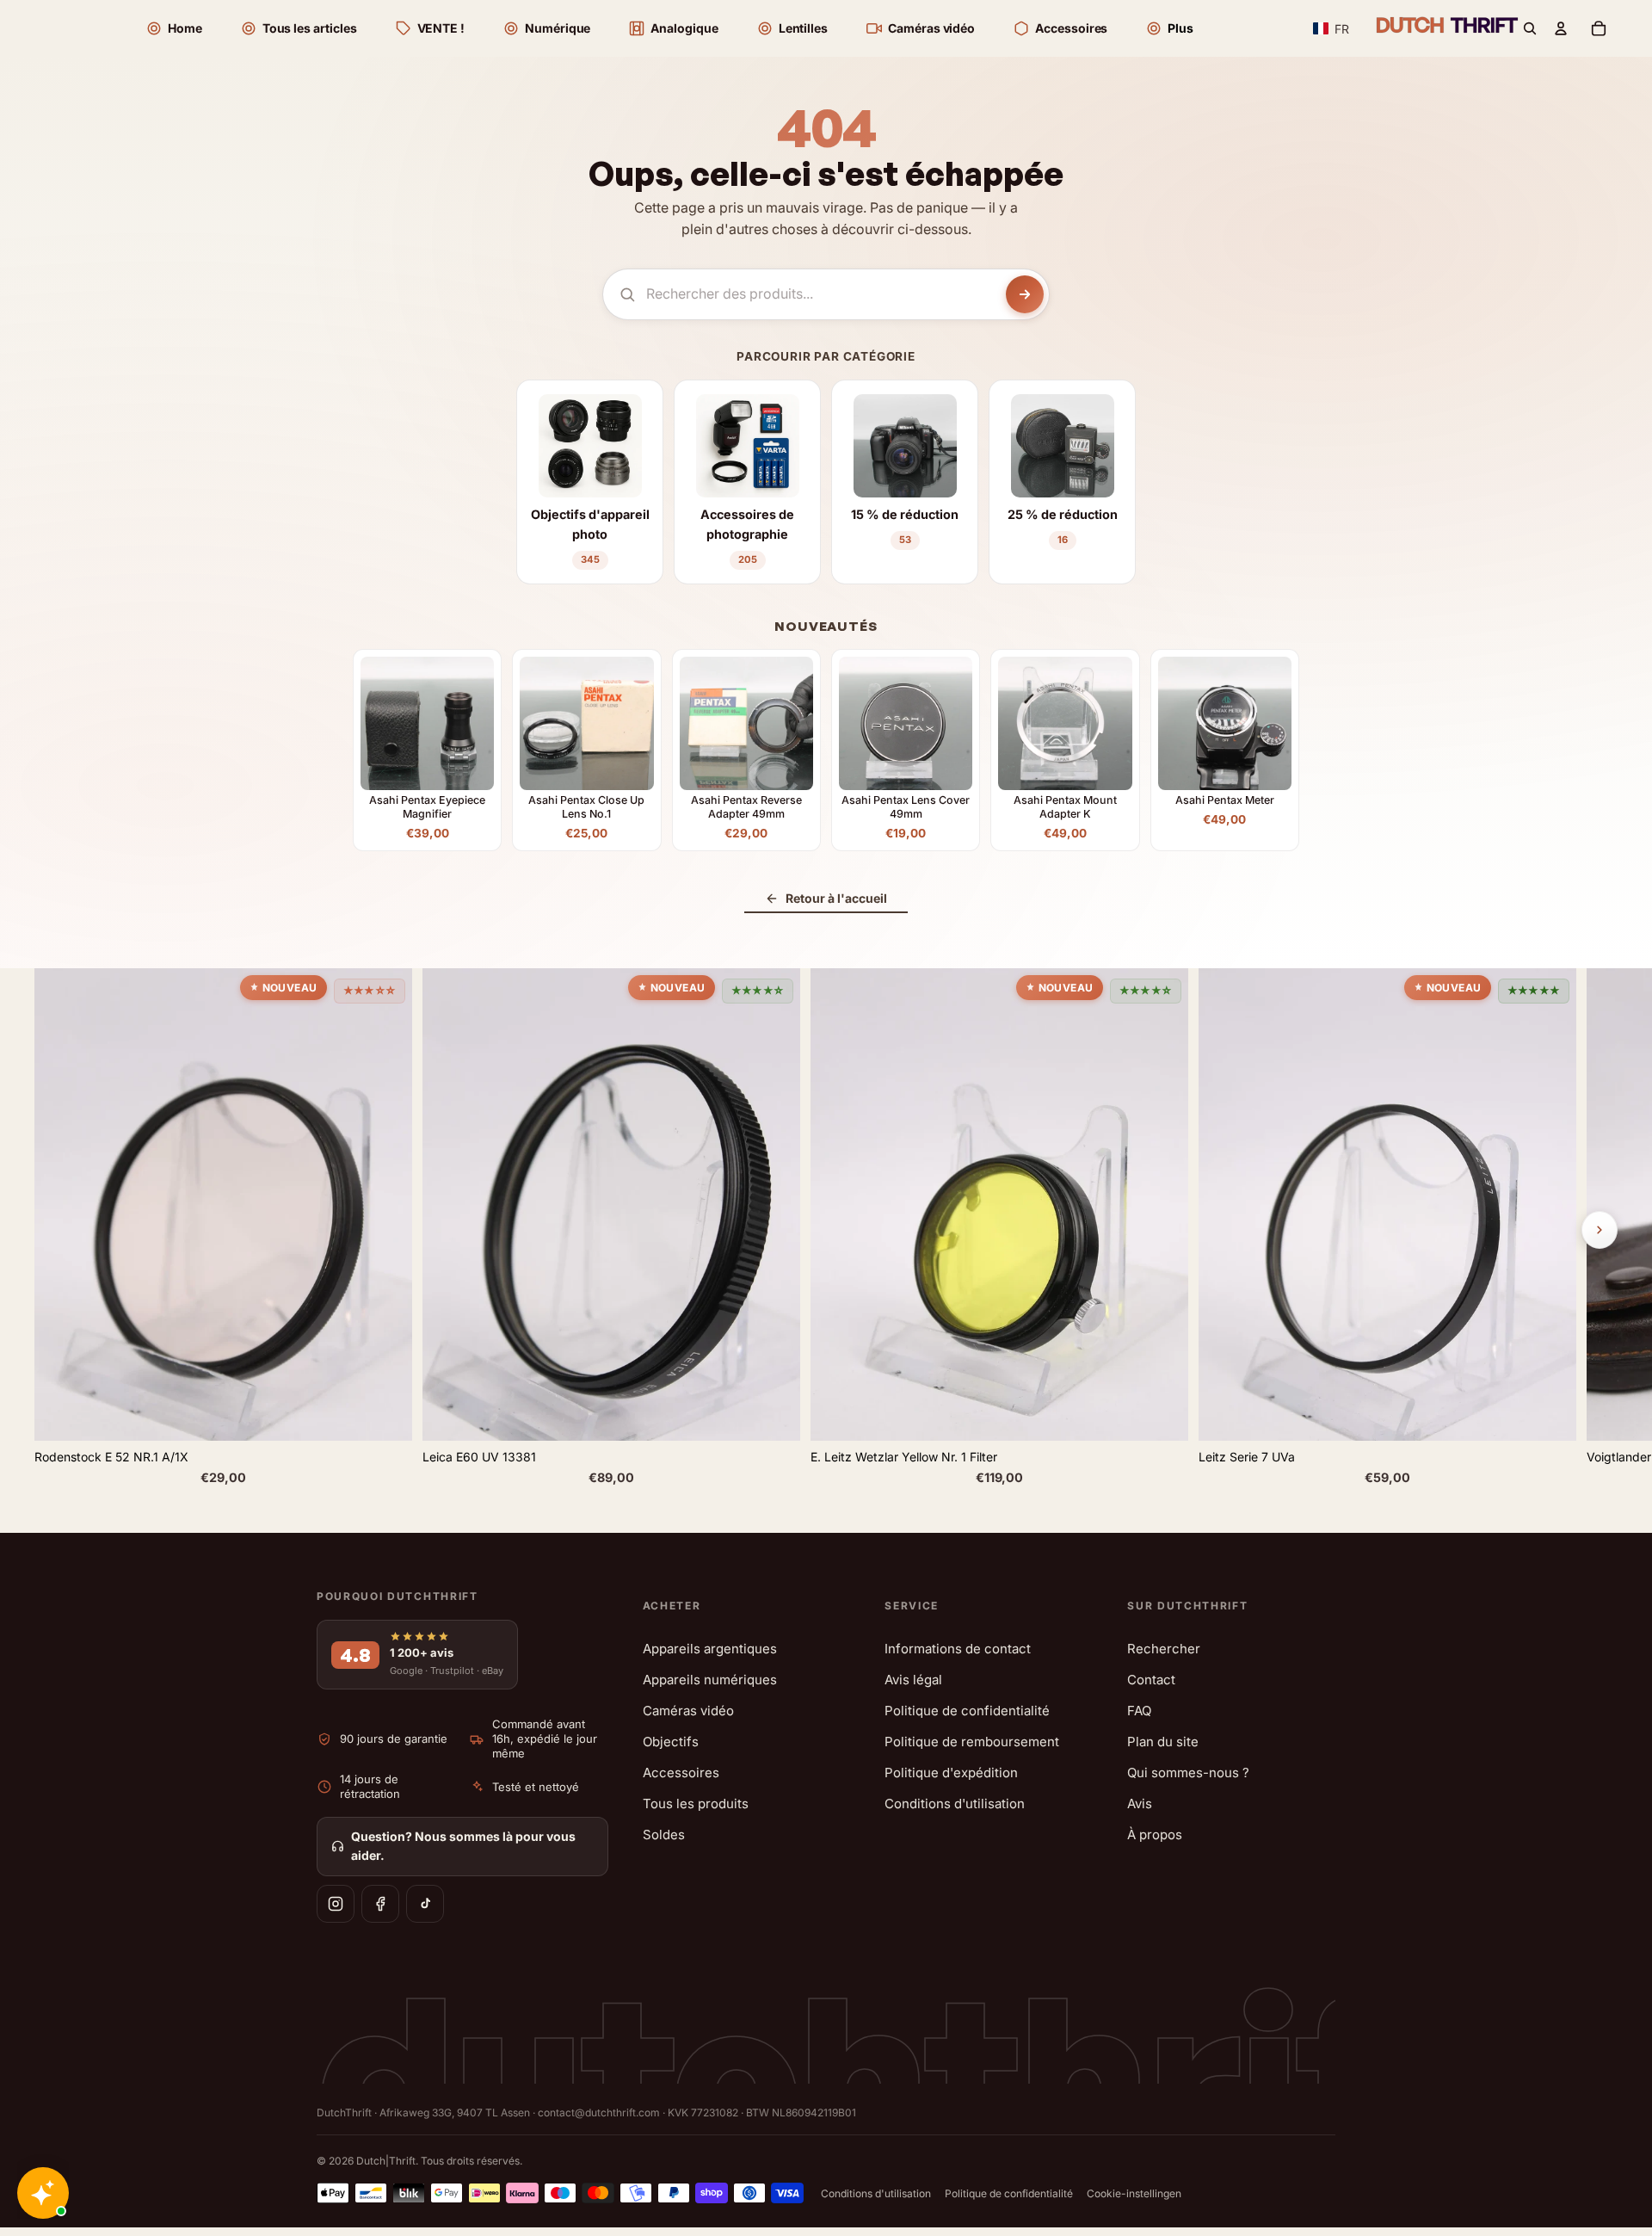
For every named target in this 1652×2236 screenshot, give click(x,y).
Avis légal (913, 1680)
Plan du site (1163, 1742)
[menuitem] (1169, 28)
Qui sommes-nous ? (1188, 1773)
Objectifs (671, 1742)
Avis (1140, 1804)
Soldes (664, 1835)
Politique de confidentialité (967, 1711)
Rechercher (1164, 1649)
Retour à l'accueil (836, 898)
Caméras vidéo (688, 1711)
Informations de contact (958, 1649)
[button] (1331, 29)
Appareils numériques (710, 1680)
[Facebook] (380, 1904)
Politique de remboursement (972, 1742)
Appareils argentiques (710, 1649)
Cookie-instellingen (1134, 2193)
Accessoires (681, 1773)
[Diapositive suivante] (1600, 1230)
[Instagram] (336, 1904)
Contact (1151, 1680)
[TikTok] (425, 1904)
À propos (1155, 1835)
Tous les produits (696, 1804)
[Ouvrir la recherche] (1530, 28)
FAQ (1139, 1711)
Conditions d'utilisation (955, 1804)
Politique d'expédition (951, 1773)
